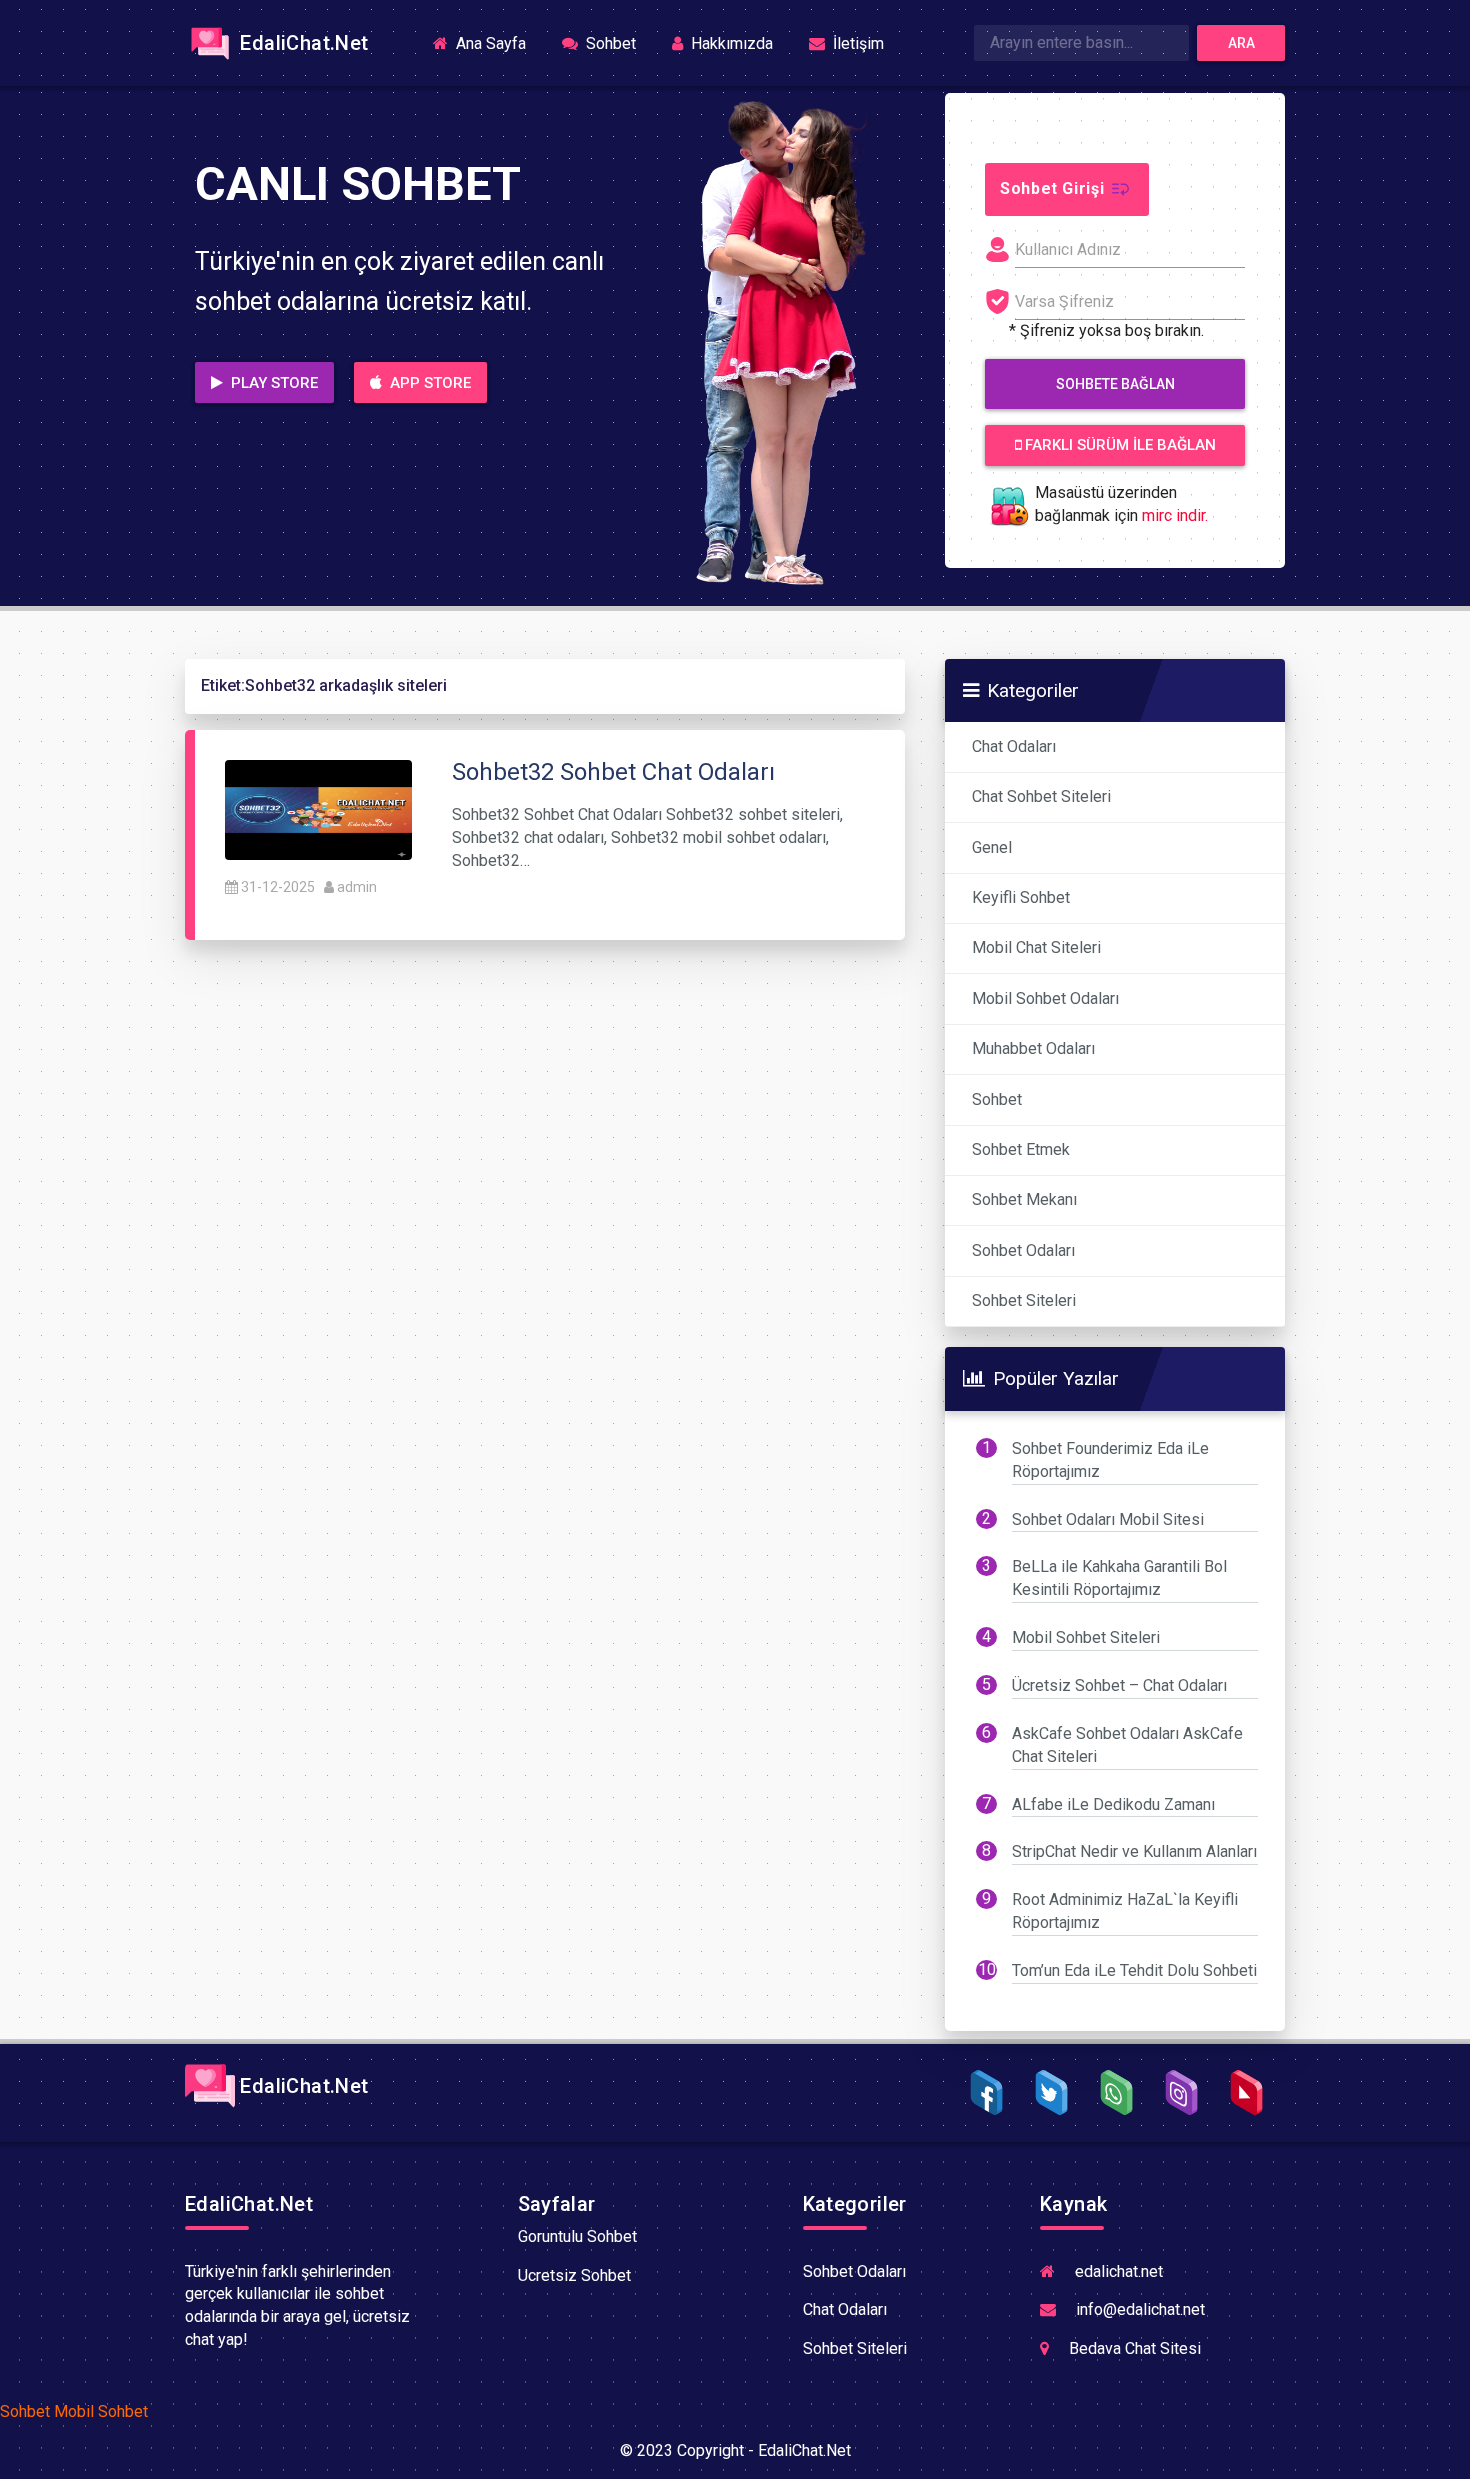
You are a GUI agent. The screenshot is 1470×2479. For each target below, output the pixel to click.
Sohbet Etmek (1021, 1149)
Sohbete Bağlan (1115, 384)
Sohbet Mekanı (1024, 1199)
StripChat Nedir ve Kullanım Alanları (1134, 1851)
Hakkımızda (730, 43)
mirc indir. (1175, 515)
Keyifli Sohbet (1021, 897)
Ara (1241, 43)
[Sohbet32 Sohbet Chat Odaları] (318, 808)
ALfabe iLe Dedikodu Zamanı (1113, 1804)
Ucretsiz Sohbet (574, 2275)
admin (357, 887)
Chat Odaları (1014, 746)
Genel (992, 847)
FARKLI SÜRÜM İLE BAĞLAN (1118, 445)
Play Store (272, 383)
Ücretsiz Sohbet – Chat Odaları (1119, 1685)
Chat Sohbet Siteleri (1041, 796)
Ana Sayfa (497, 42)
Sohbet (609, 43)
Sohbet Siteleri (1024, 1300)
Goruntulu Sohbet (577, 2236)
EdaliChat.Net (302, 43)
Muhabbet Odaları (1033, 1048)
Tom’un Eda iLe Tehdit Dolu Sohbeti (1134, 1970)
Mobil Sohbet (101, 2411)
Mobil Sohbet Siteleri (1086, 1637)
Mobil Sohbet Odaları (1045, 998)
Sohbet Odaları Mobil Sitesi (1108, 1519)
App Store (428, 383)
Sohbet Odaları (1023, 1250)
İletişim (856, 43)
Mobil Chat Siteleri (1036, 947)
